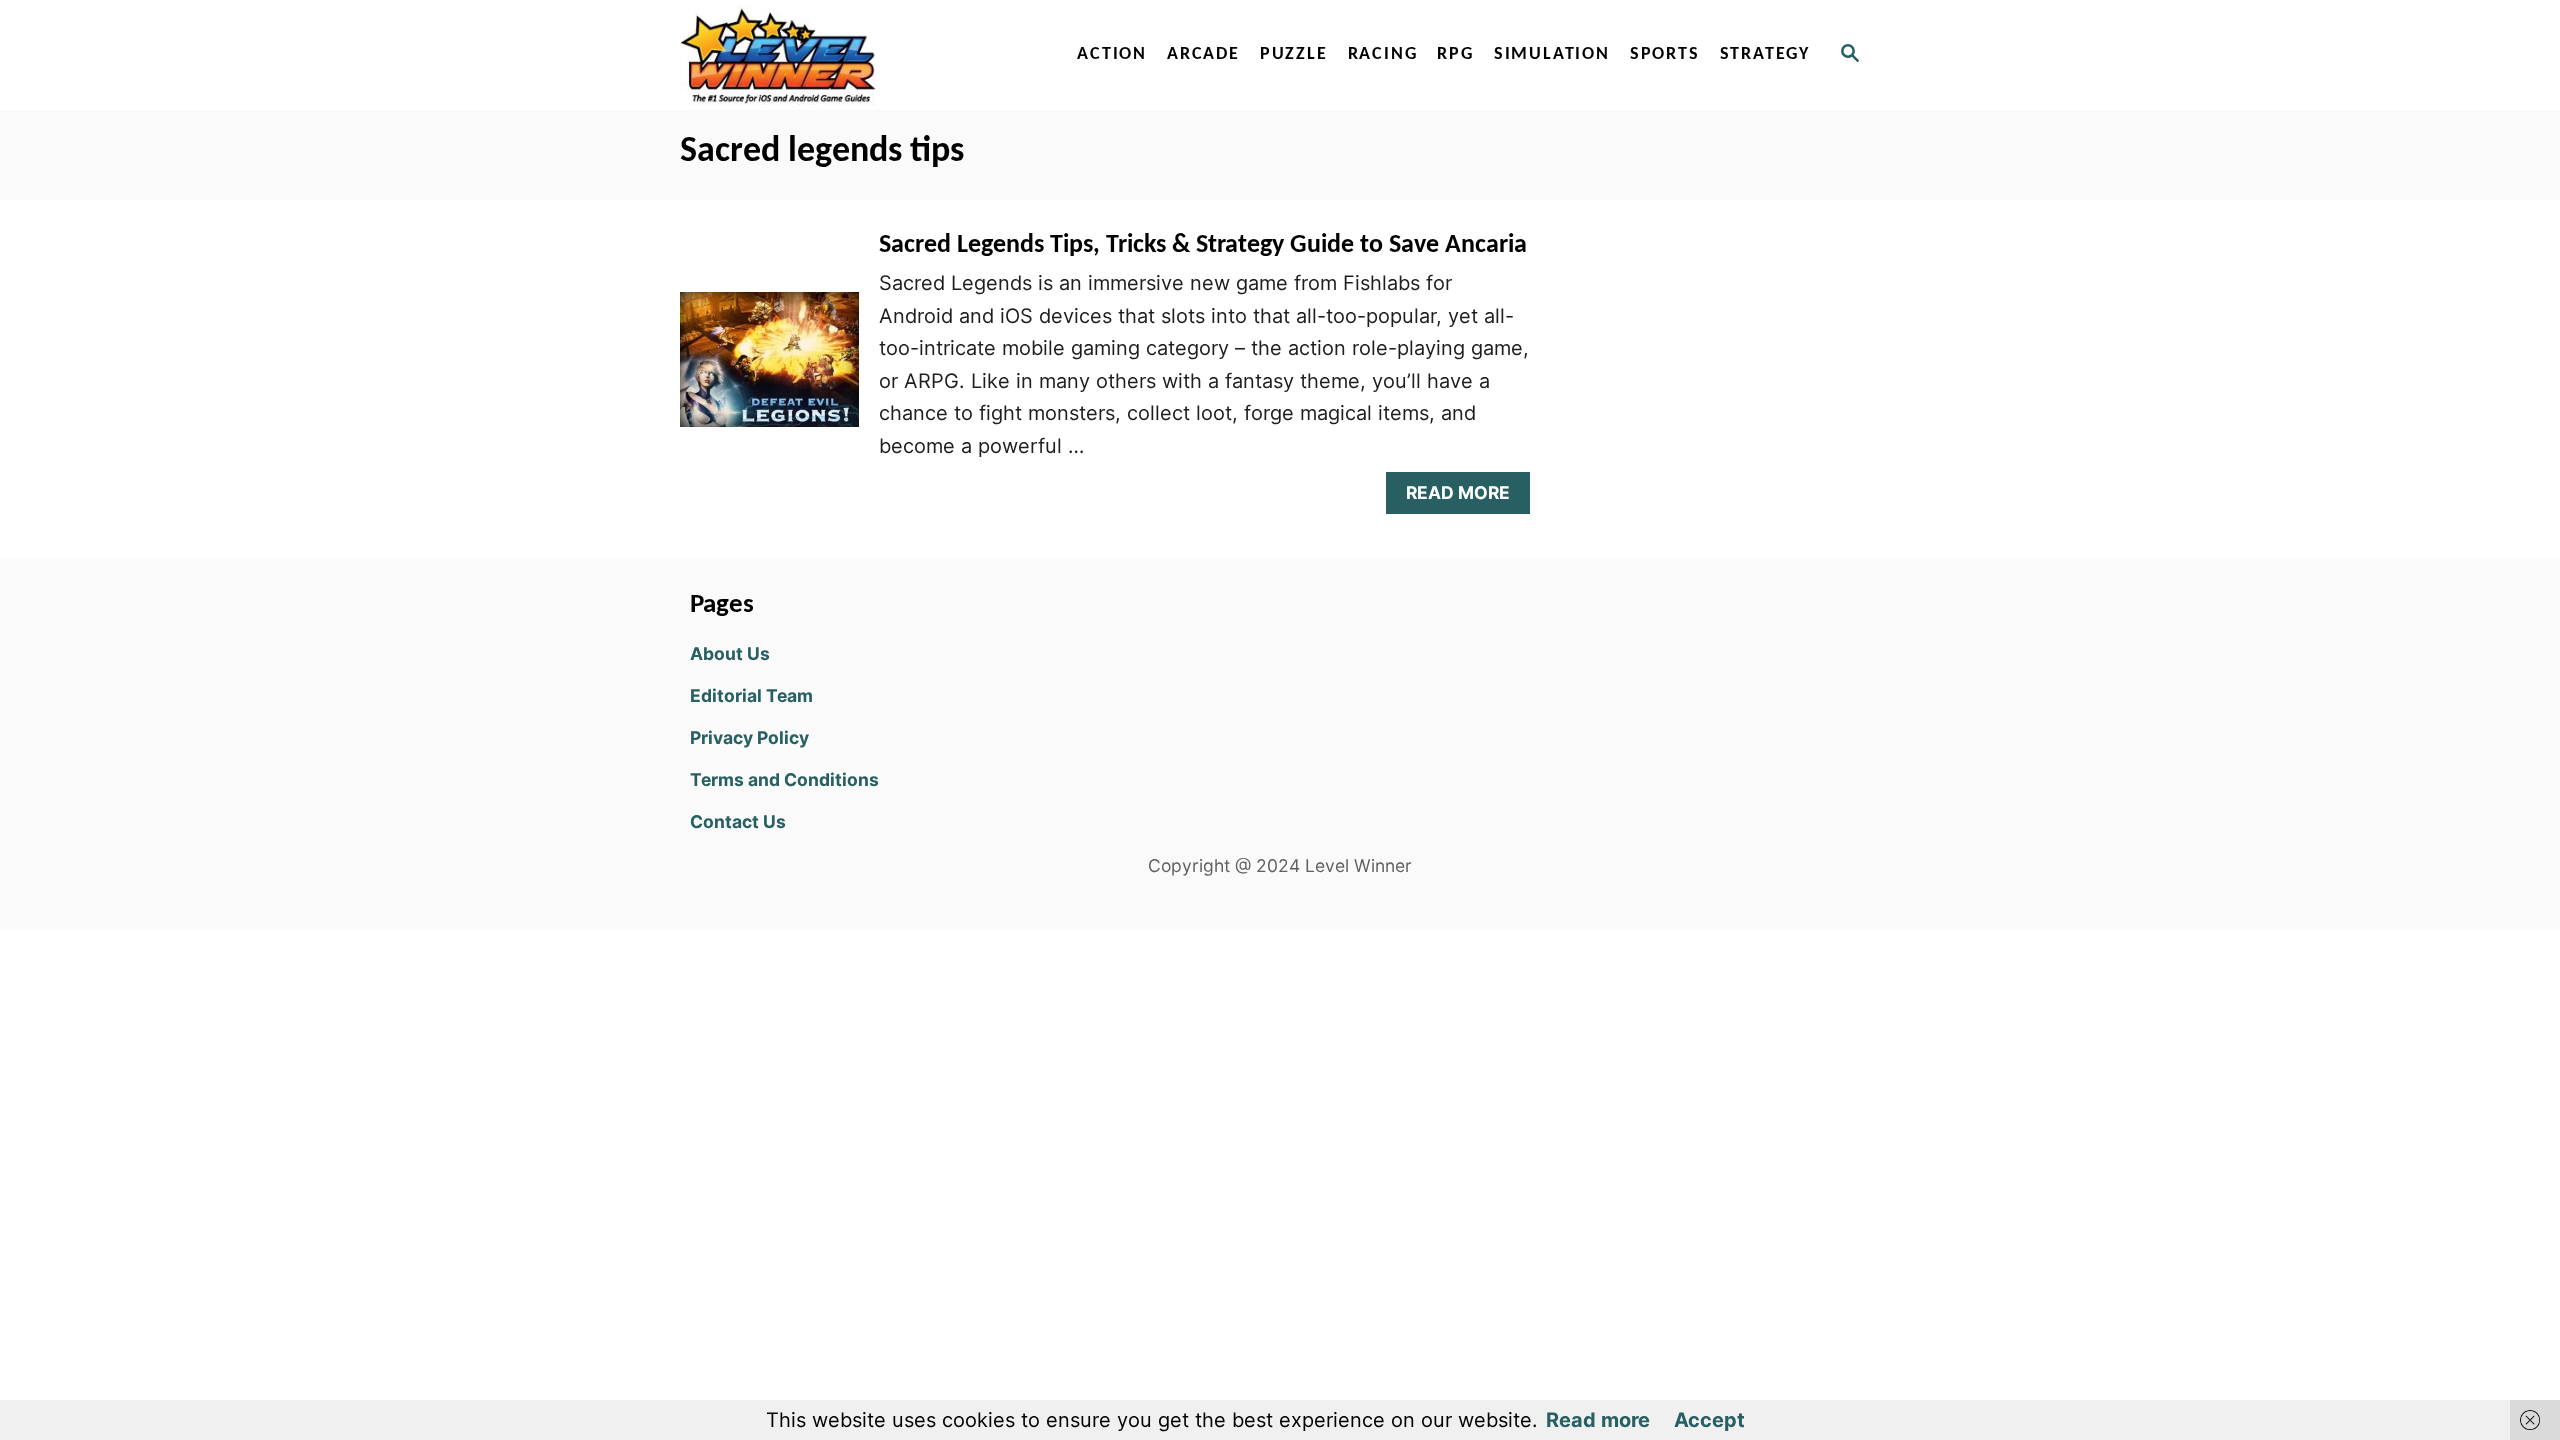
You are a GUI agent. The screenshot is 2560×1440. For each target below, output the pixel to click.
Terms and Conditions (784, 779)
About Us (730, 653)
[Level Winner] (852, 55)
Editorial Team (751, 695)
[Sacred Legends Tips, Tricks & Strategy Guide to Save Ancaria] (769, 369)
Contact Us (738, 821)
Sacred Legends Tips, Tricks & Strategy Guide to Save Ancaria (1203, 245)
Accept (1709, 1420)
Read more (1598, 1420)
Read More (1464, 497)
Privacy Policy (749, 737)
